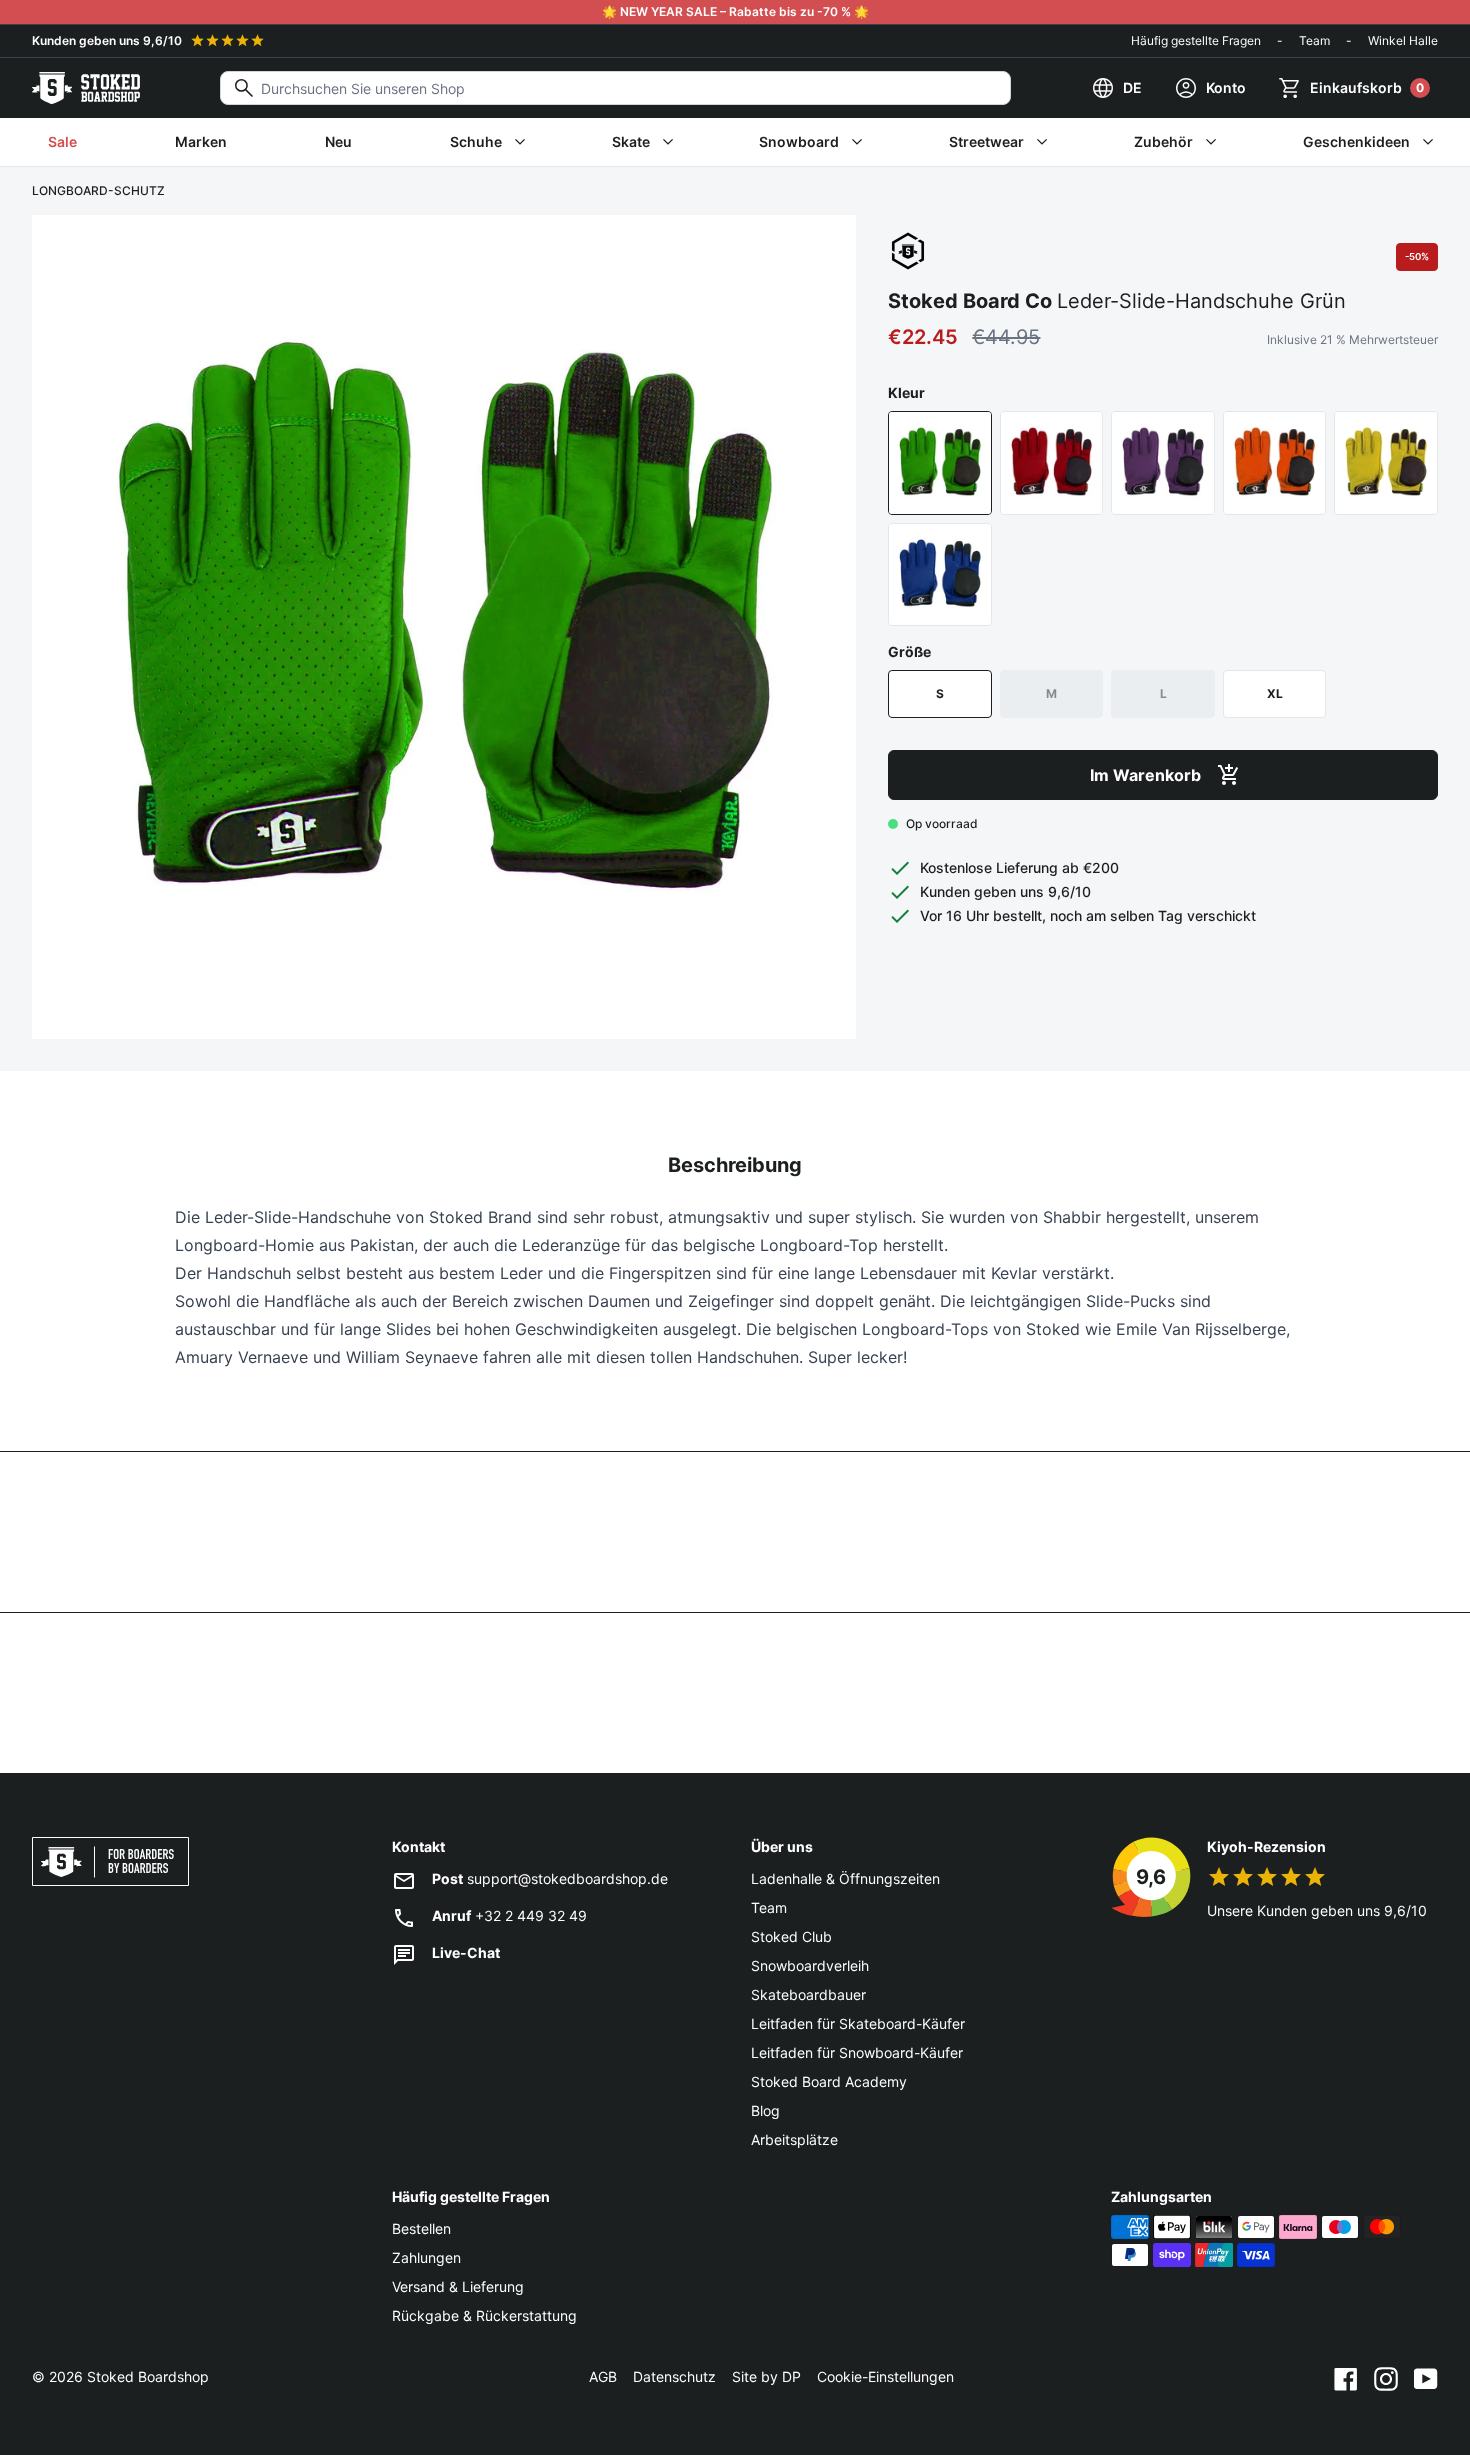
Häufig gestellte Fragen (1196, 40)
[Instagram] (1386, 2377)
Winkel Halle (1403, 40)
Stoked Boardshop (148, 2376)
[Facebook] (1346, 2377)
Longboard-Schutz (98, 190)
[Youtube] (1426, 2377)
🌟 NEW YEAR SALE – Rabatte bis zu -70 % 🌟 (735, 11)
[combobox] (615, 88)
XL (1275, 693)
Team (1314, 40)
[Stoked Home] (86, 88)
